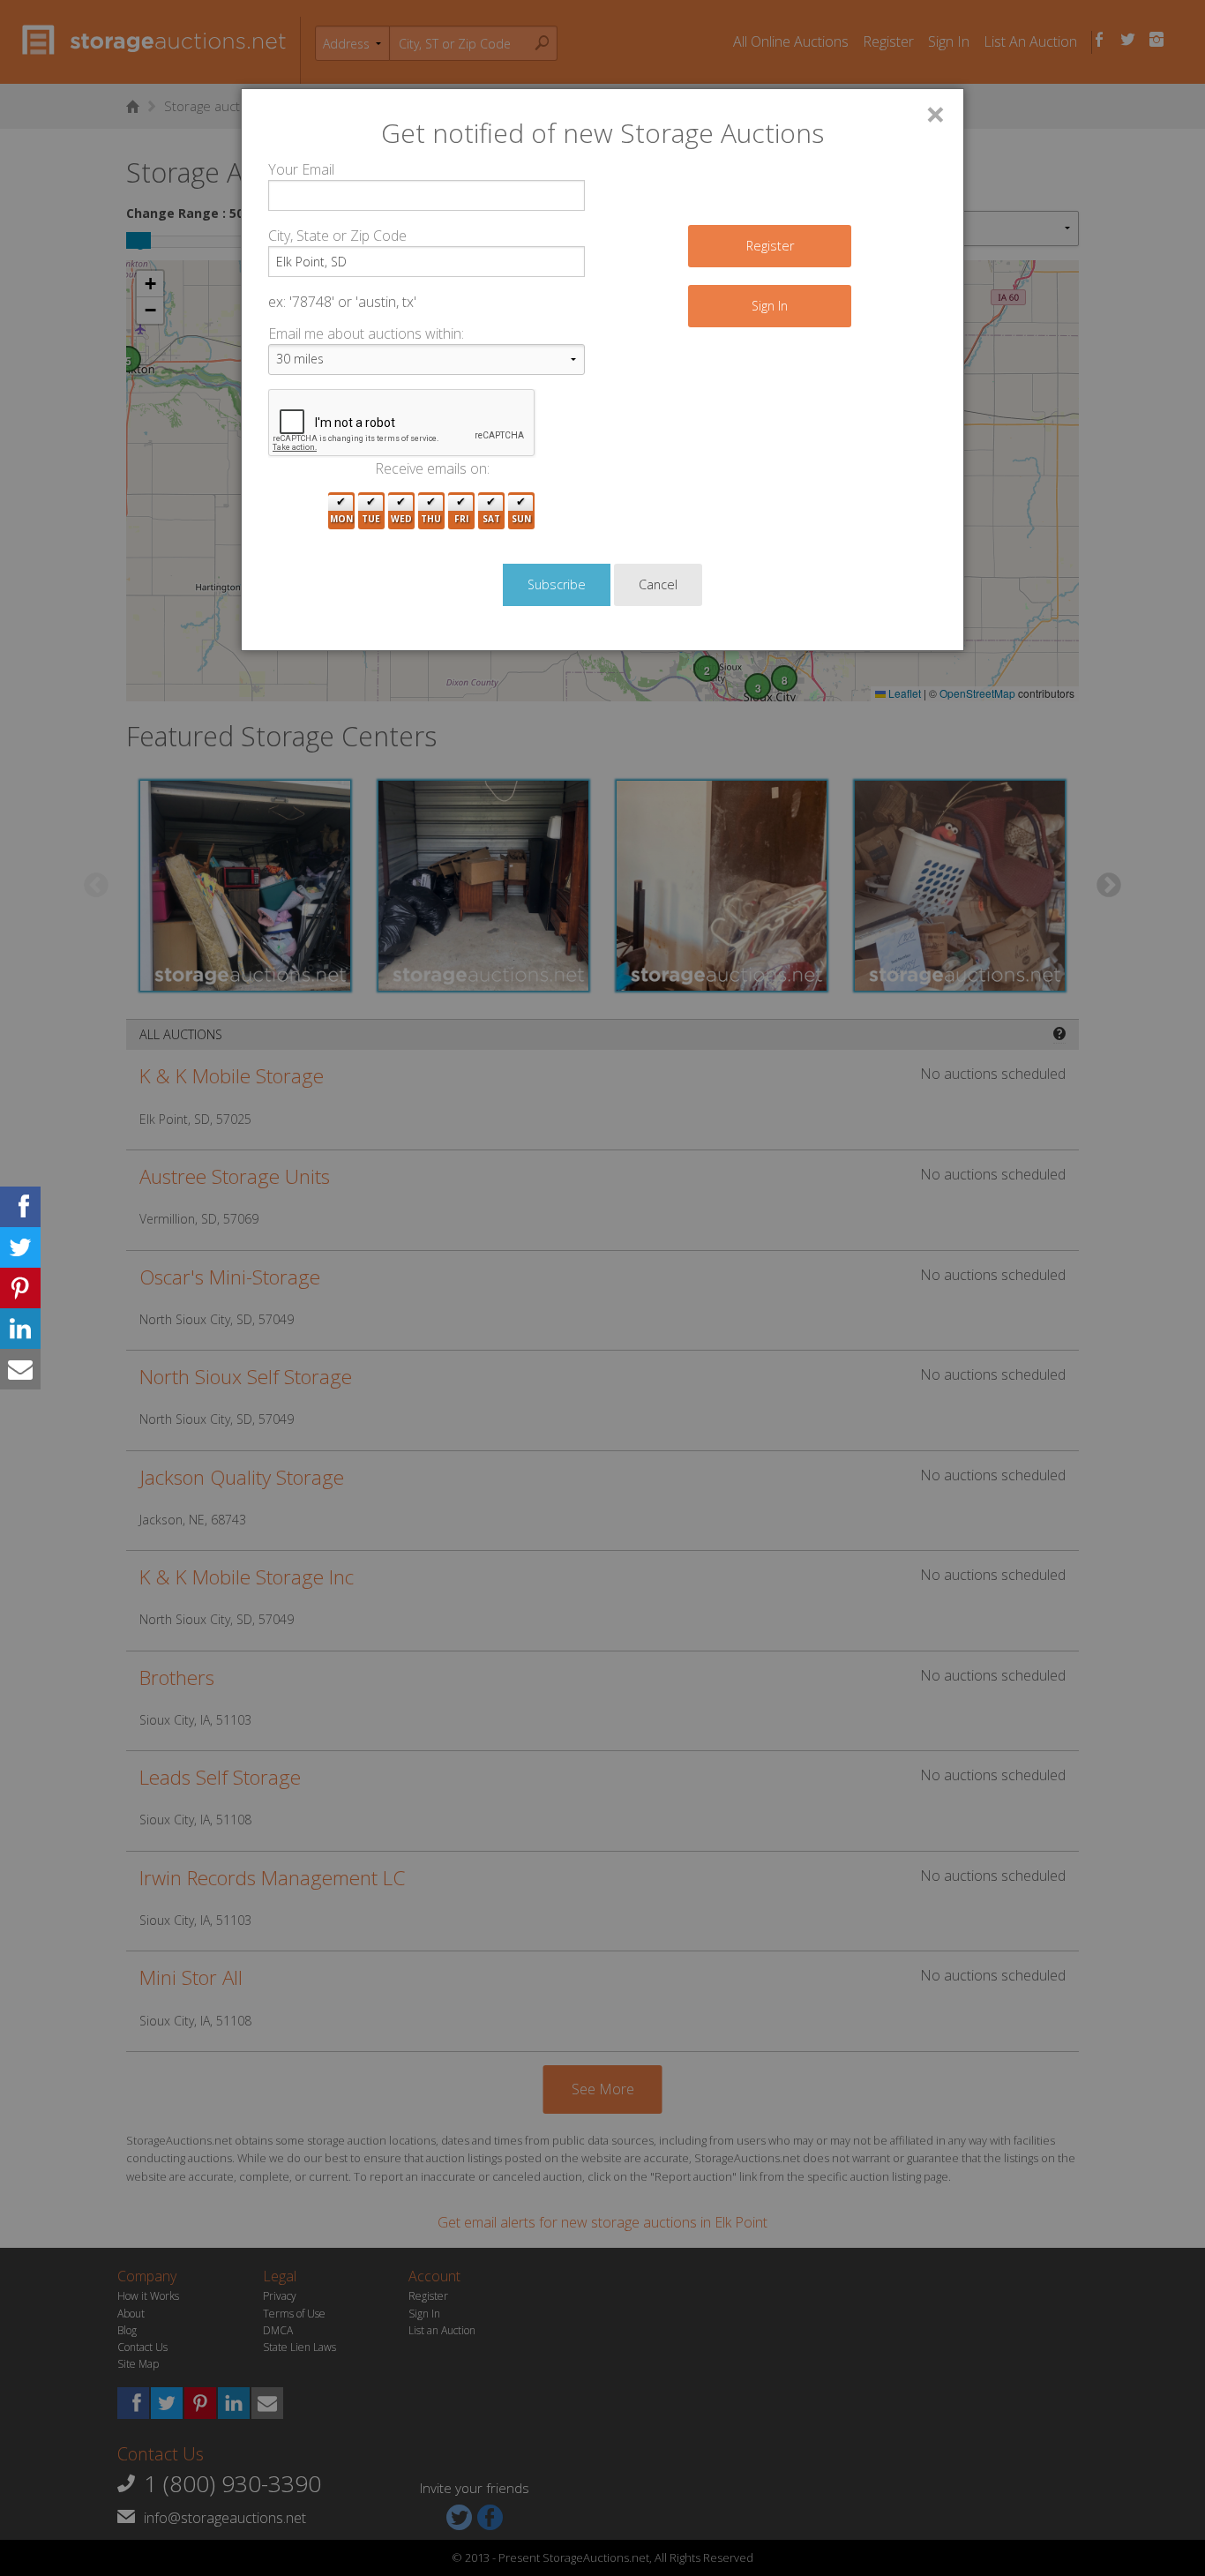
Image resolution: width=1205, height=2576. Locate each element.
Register (770, 246)
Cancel (658, 584)
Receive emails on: (432, 468)
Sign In (770, 306)
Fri (461, 519)
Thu (431, 519)
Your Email (301, 169)
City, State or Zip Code (337, 236)
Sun (521, 519)
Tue (371, 519)
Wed (401, 519)
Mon (341, 519)
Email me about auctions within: (366, 333)
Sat (491, 519)
